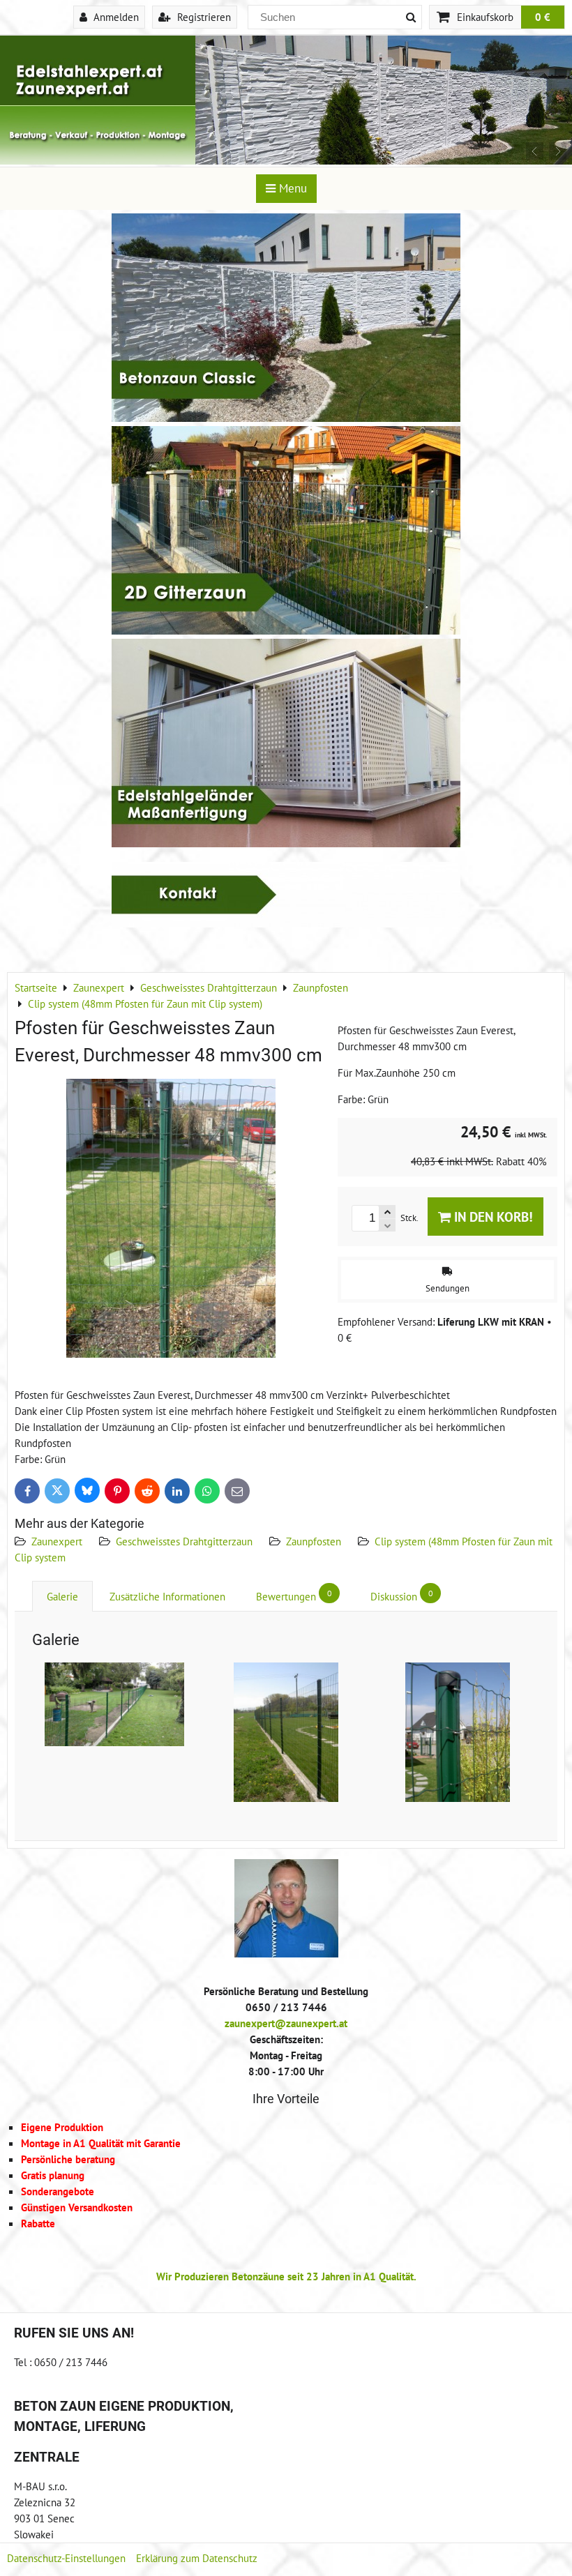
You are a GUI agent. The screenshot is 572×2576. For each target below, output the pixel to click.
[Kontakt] (286, 923)
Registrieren (203, 17)
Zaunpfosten (314, 1541)
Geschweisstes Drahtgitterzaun (184, 1541)
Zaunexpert (57, 1541)
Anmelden (115, 17)
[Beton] (286, 418)
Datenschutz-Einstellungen (66, 2558)
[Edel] (286, 843)
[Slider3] (286, 160)
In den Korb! (492, 1217)
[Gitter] (286, 630)
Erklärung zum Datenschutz (197, 2558)
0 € (543, 17)
